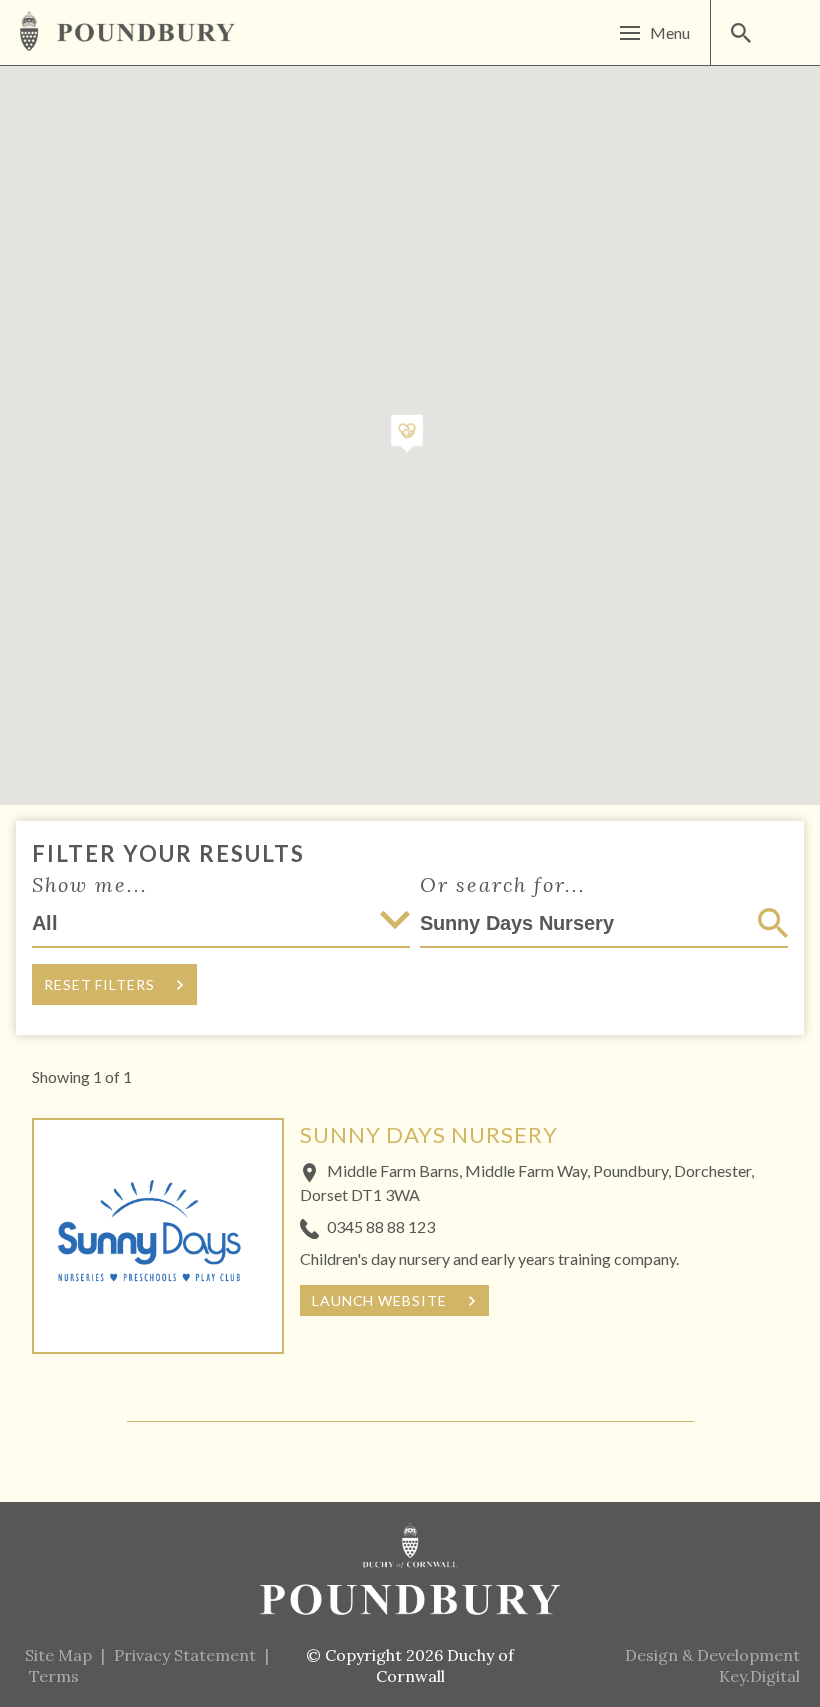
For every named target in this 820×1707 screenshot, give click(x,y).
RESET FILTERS (99, 984)
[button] (407, 434)
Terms (54, 1676)
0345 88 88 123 (381, 1226)
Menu (670, 32)
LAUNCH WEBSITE (379, 1300)
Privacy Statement (185, 1655)
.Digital (759, 1676)
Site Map (58, 1655)
